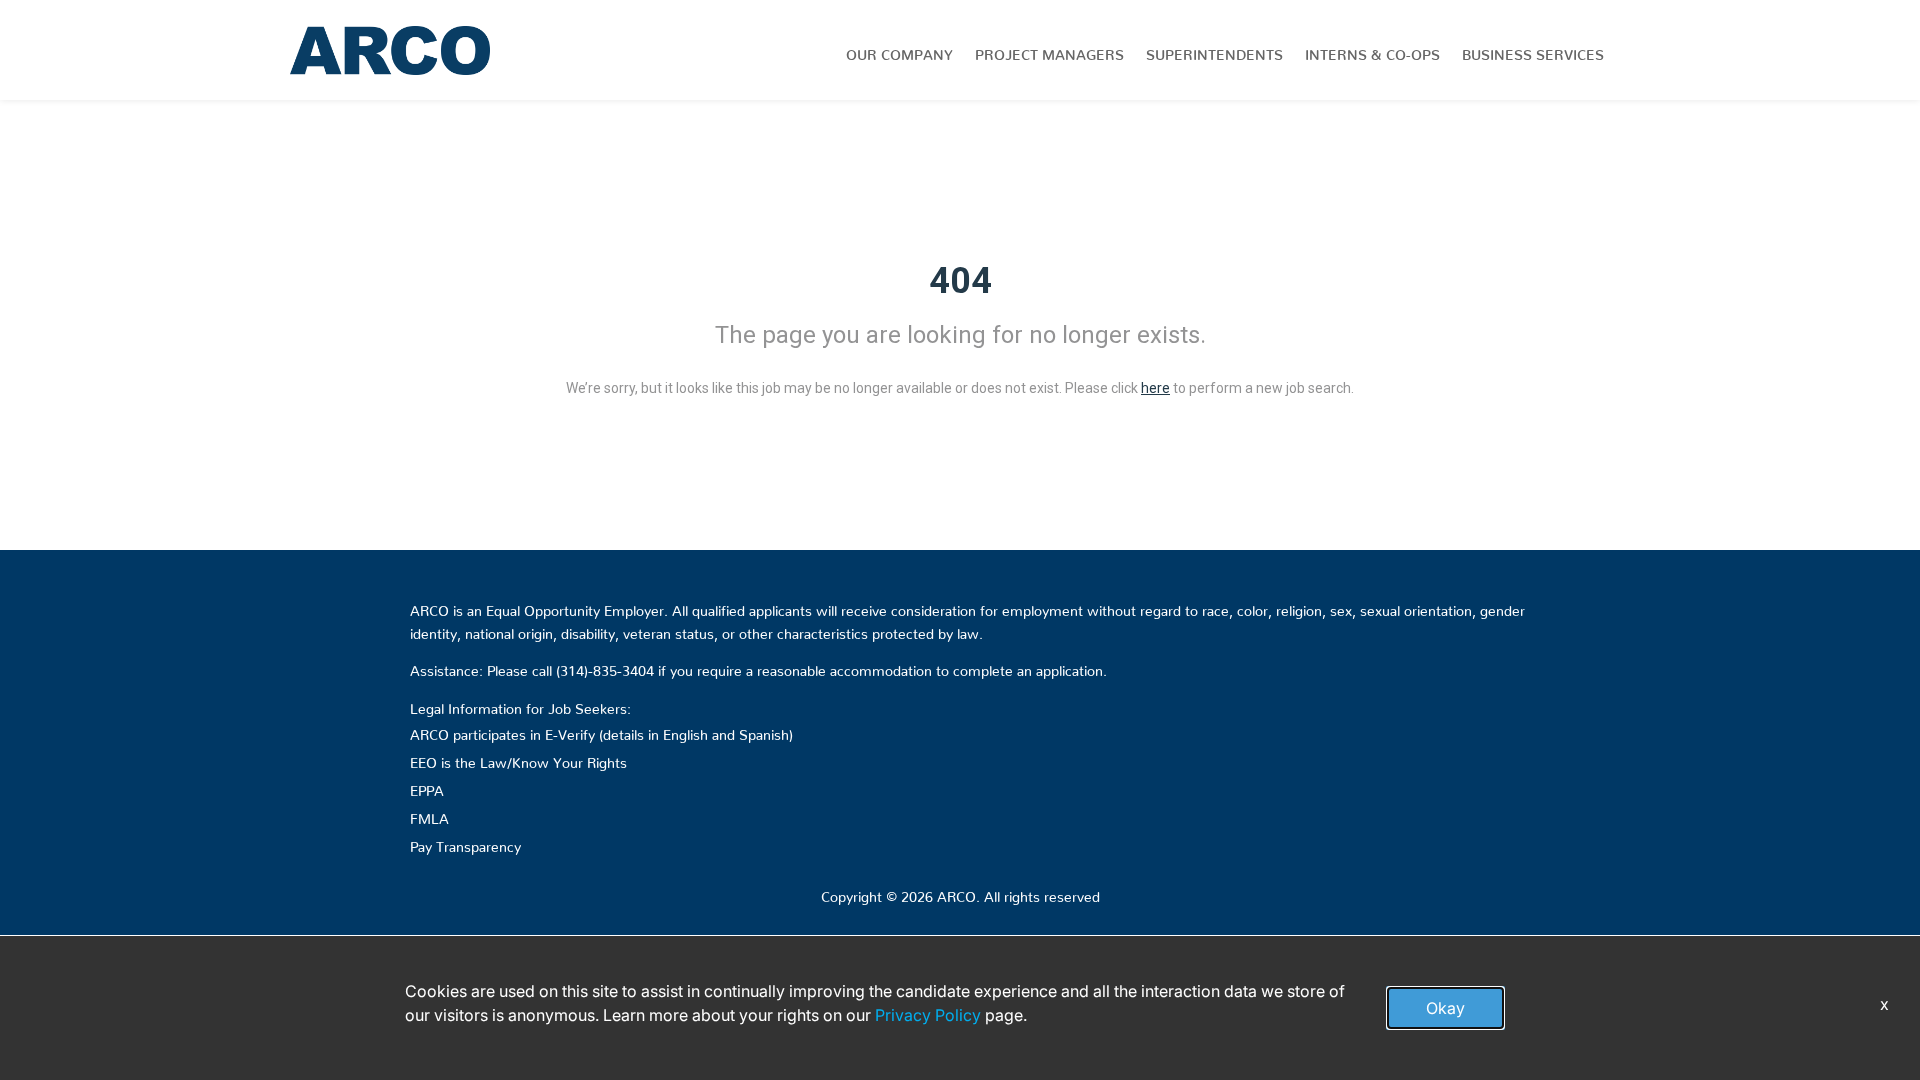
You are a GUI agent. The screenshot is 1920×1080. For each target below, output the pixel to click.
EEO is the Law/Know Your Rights (518, 759)
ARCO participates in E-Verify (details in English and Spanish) (601, 731)
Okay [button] (1445, 1008)
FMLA (429, 815)
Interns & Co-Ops (1372, 51)
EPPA (427, 787)
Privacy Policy (928, 1015)
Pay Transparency (465, 843)
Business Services (1533, 51)
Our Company (899, 51)
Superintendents (1214, 51)
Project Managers (1049, 51)
